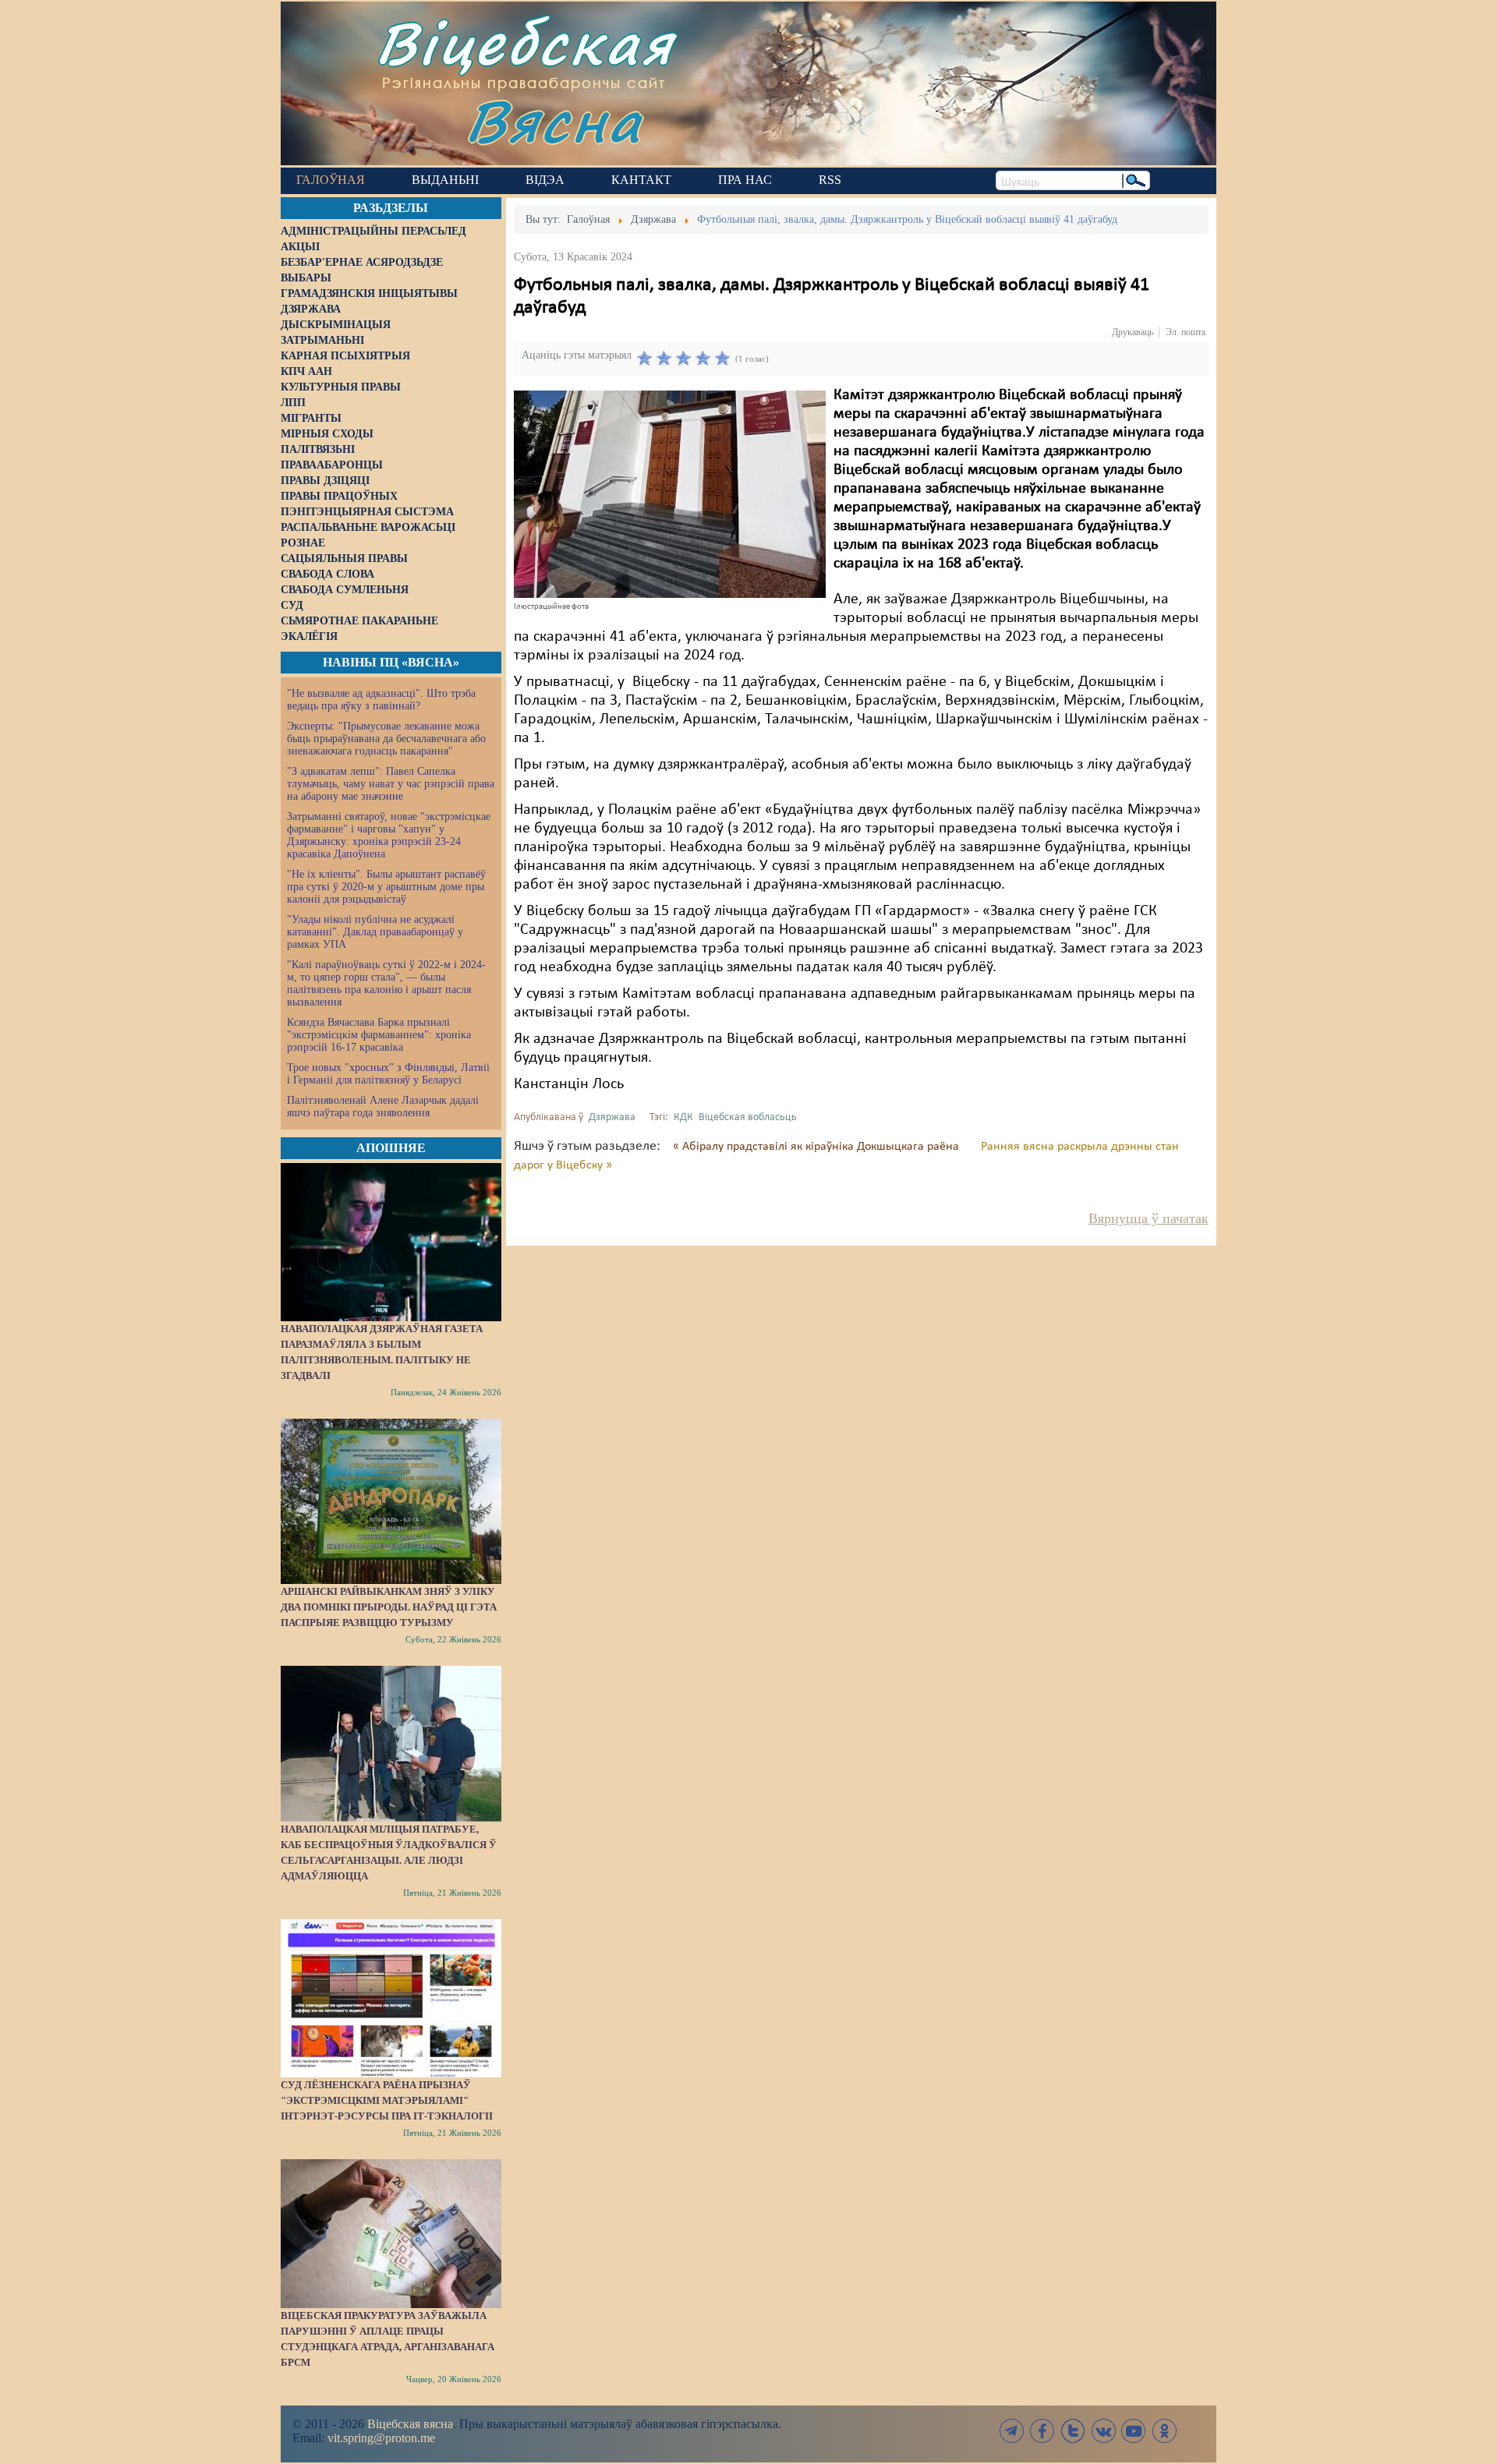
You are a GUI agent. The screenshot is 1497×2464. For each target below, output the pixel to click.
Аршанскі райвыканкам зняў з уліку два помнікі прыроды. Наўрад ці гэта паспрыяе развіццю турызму (389, 1607)
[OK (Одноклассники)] (1164, 2431)
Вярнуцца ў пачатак (1148, 1218)
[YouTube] (1134, 2431)
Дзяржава (612, 1117)
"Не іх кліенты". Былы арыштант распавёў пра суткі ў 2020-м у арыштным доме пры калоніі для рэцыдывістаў (386, 887)
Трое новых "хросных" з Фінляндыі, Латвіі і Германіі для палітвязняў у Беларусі (388, 1074)
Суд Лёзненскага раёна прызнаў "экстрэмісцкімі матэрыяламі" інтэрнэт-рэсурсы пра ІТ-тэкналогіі (387, 2100)
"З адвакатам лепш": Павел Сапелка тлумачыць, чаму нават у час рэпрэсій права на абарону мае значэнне (391, 784)
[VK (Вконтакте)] (1103, 2431)
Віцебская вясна (410, 2424)
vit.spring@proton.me (381, 2438)
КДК (683, 1117)
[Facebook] (1042, 2431)
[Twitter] (1073, 2431)
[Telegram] (1012, 2431)
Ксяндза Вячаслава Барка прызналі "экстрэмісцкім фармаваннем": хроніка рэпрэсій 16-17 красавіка (379, 1035)
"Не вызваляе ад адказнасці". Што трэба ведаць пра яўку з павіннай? (381, 700)
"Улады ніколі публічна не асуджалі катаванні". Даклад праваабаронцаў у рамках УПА (375, 932)
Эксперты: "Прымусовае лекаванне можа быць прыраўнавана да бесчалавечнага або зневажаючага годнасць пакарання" (386, 739)
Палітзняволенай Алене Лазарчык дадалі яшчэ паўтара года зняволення (383, 1107)
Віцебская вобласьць (748, 1117)
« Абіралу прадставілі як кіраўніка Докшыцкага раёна (818, 1147)
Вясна (554, 120)
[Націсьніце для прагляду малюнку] (670, 494)
